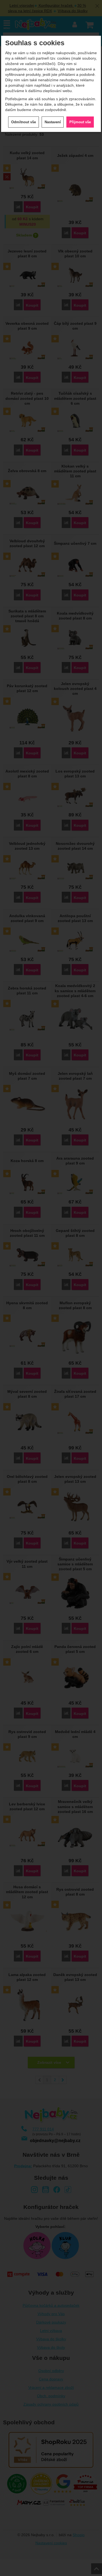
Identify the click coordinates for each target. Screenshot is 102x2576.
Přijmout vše (80, 122)
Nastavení (53, 122)
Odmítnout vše (24, 122)
